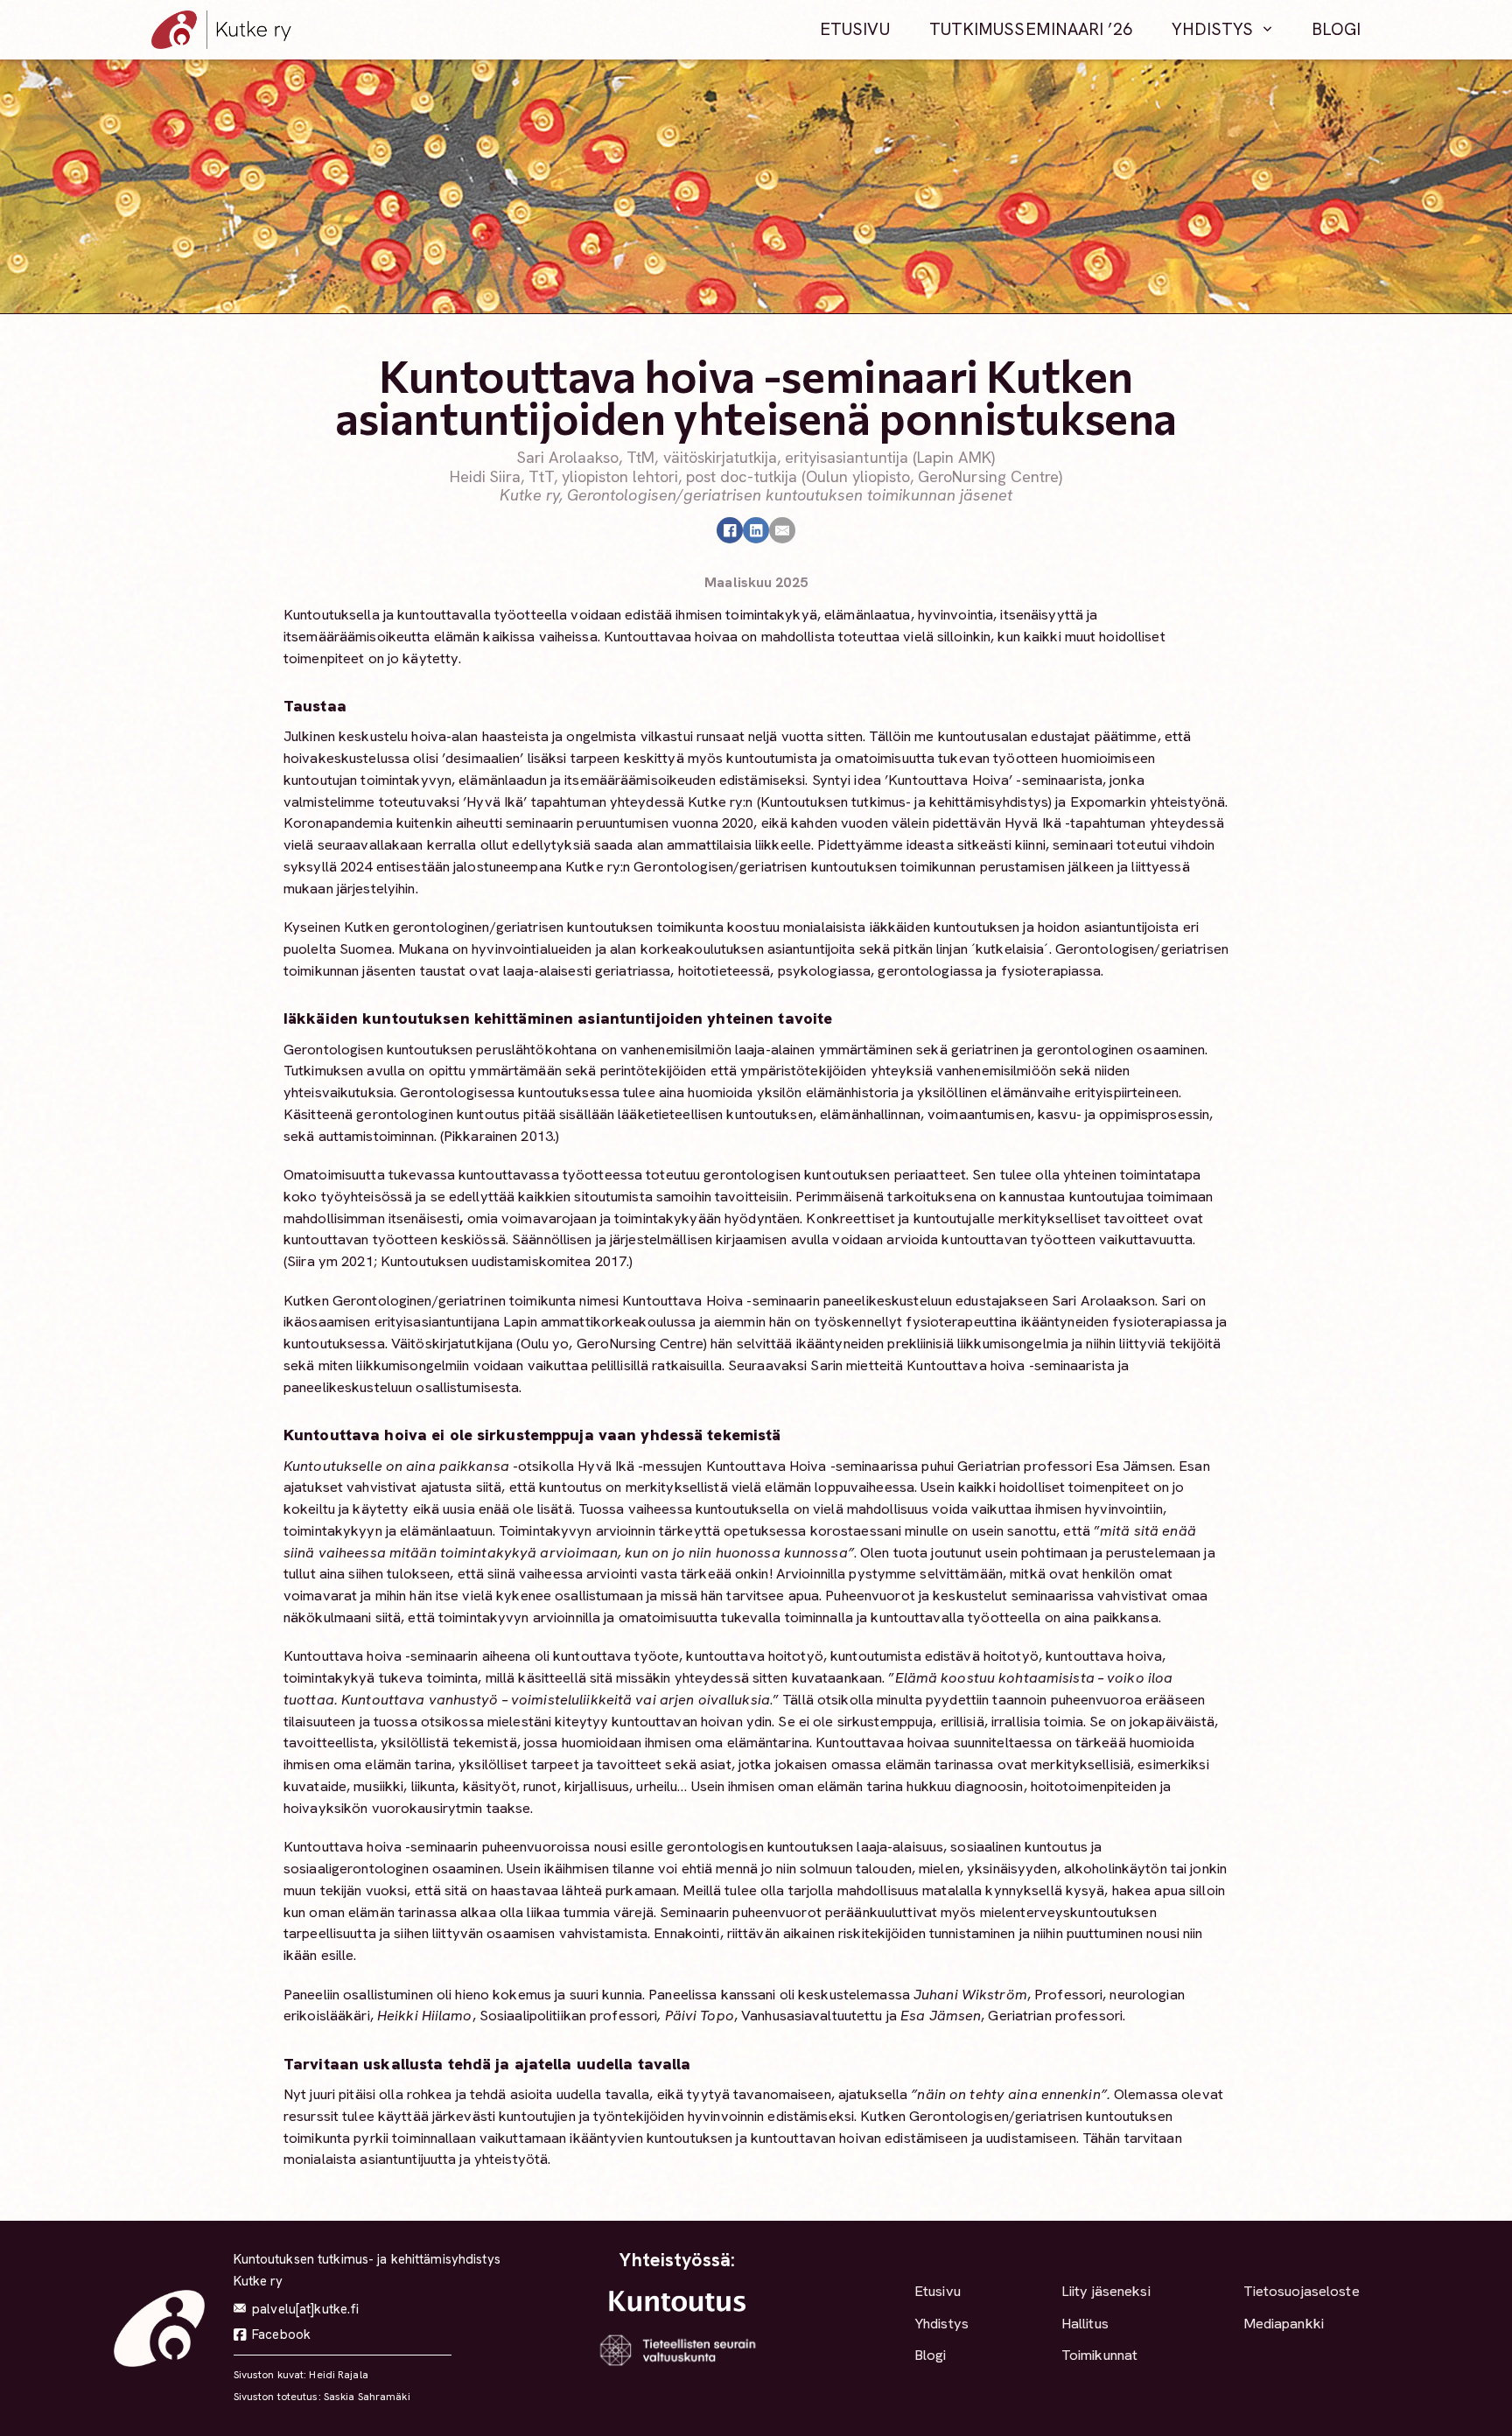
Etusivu (855, 29)
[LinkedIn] (756, 530)
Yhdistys (1213, 29)
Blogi (1337, 29)
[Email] (782, 530)
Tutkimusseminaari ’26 (1031, 29)
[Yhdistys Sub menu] (1267, 30)
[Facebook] (730, 530)
